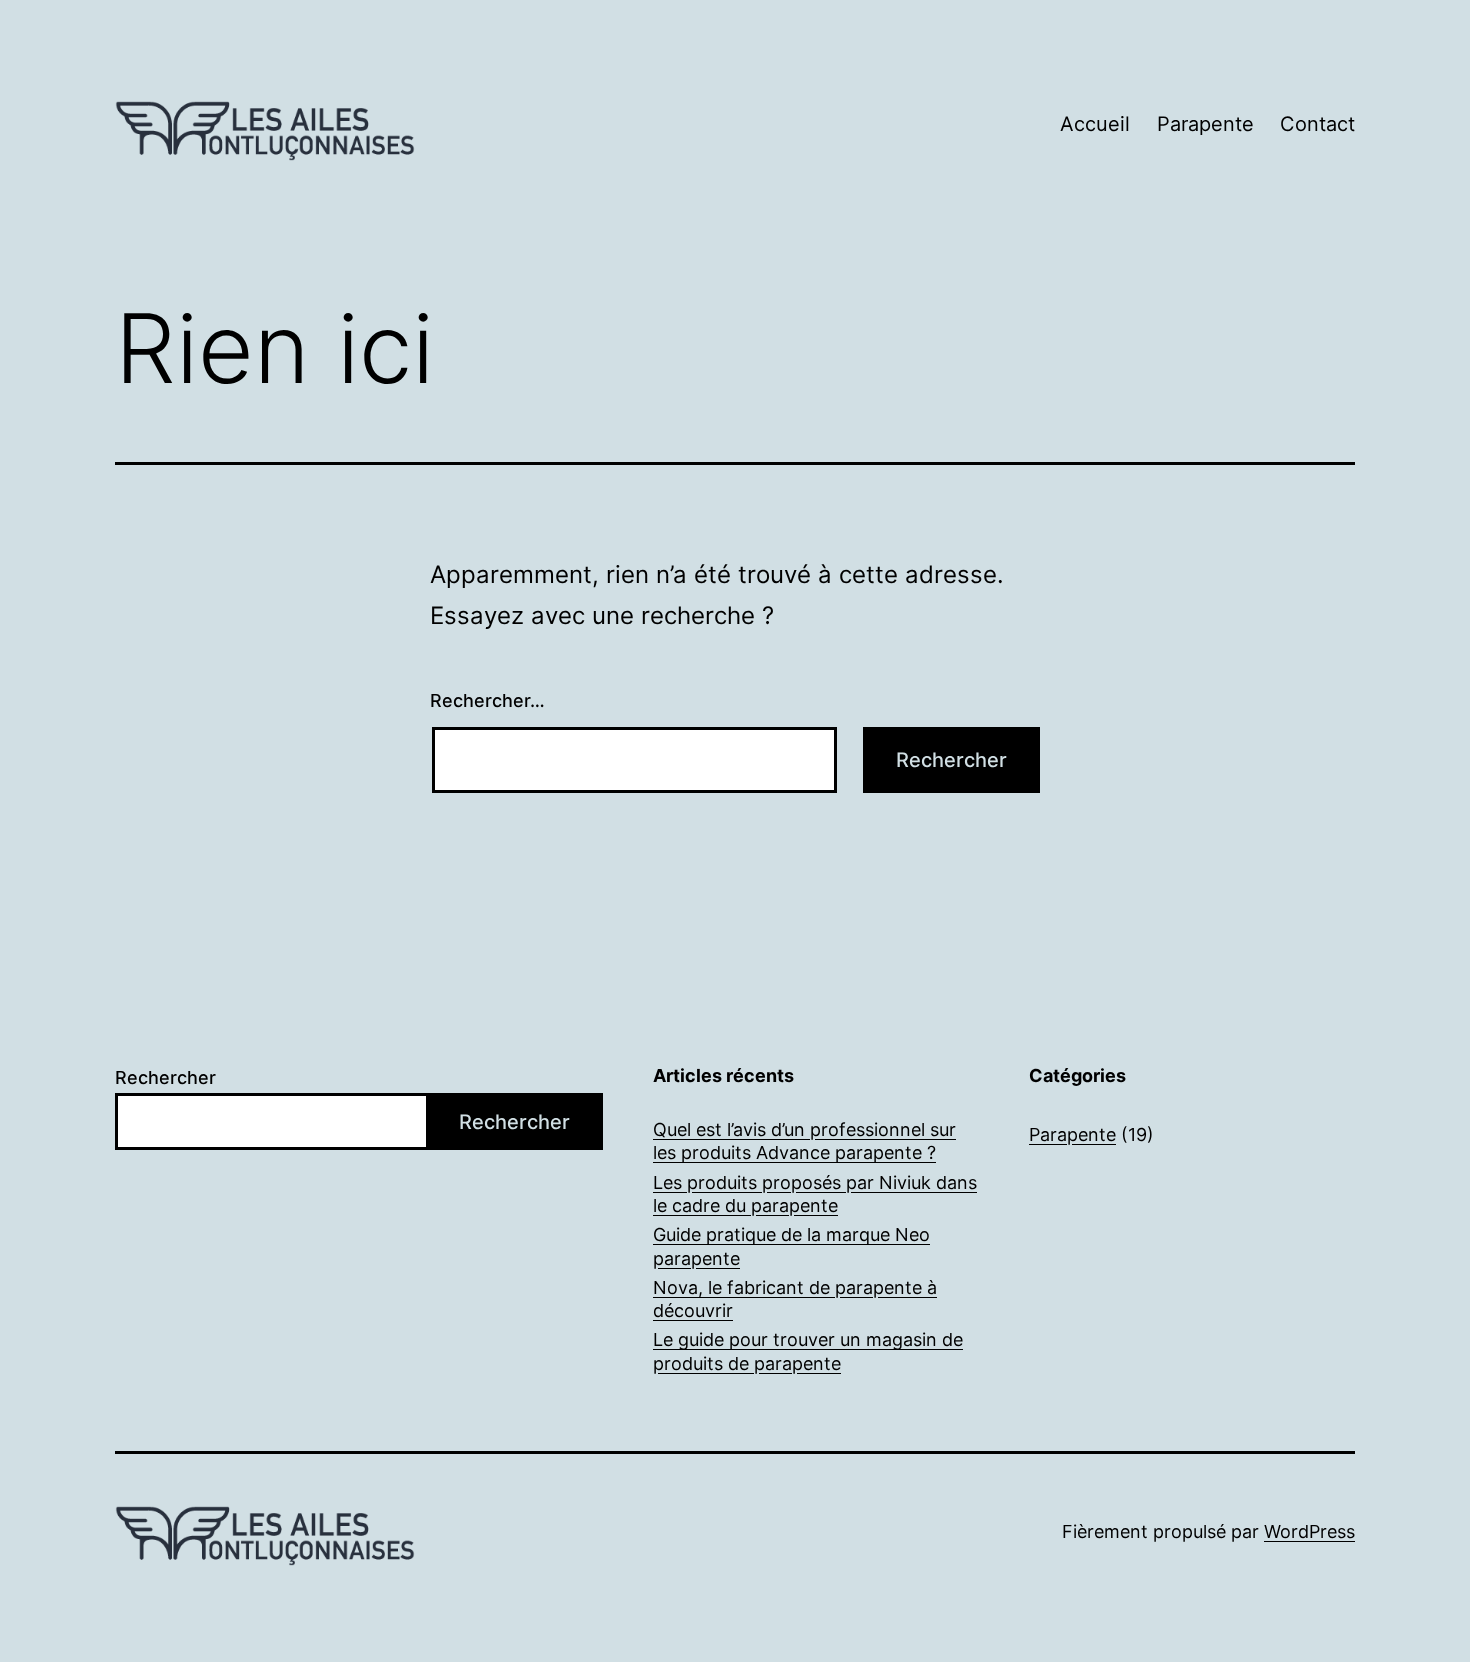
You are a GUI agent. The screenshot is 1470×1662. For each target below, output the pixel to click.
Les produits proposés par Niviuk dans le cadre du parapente (815, 1194)
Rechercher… (487, 700)
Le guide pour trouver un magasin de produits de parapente (808, 1351)
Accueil (1095, 124)
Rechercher (165, 1077)
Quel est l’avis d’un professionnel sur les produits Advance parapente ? (804, 1141)
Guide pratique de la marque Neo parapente (791, 1246)
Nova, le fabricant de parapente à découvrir (795, 1299)
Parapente (1205, 124)
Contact (1317, 124)
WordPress (1309, 1531)
